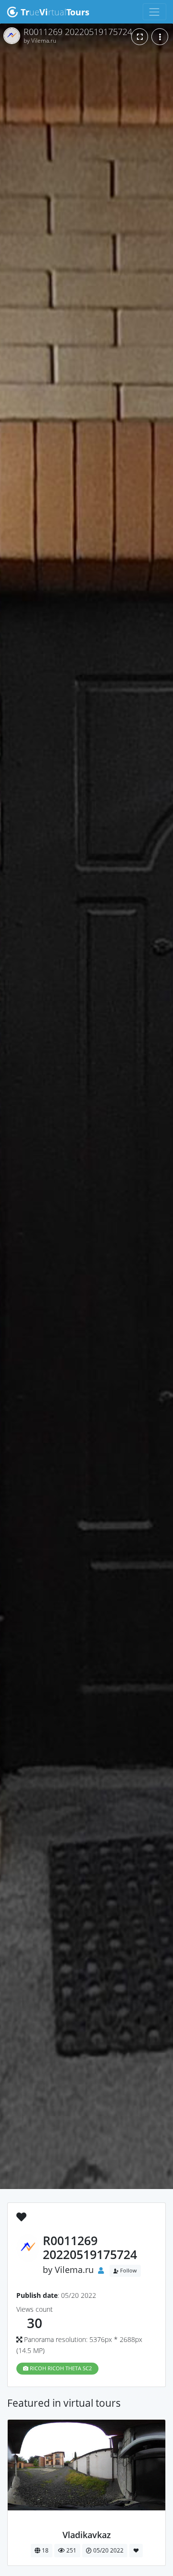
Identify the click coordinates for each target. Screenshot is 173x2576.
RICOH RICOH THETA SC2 (60, 2368)
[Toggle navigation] (154, 12)
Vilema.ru (74, 2270)
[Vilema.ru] (87, 2524)
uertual (55, 12)
